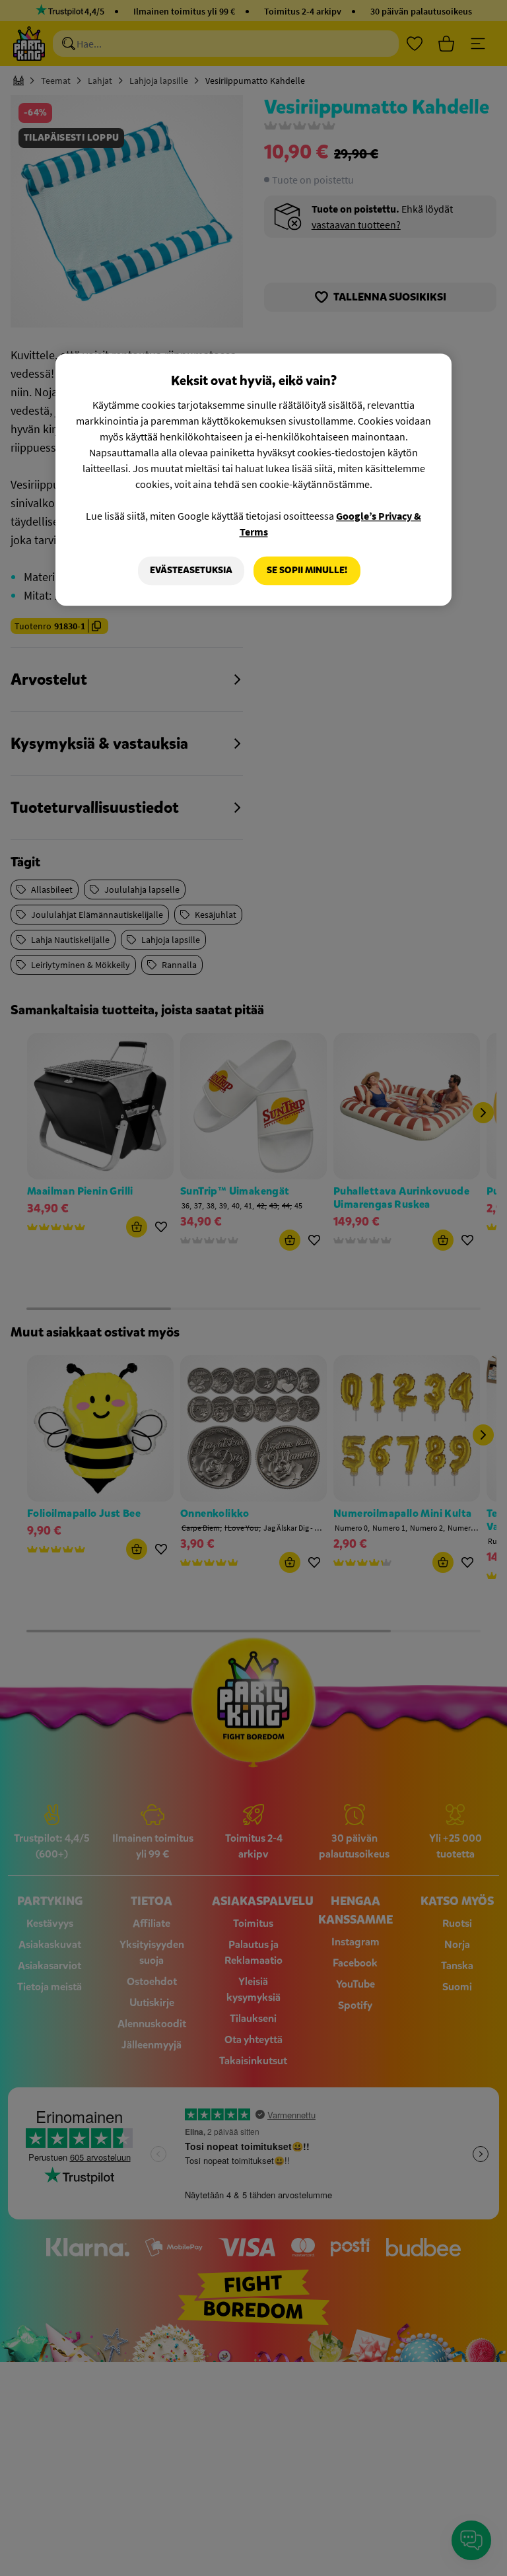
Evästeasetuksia (191, 571)
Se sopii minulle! (307, 571)
